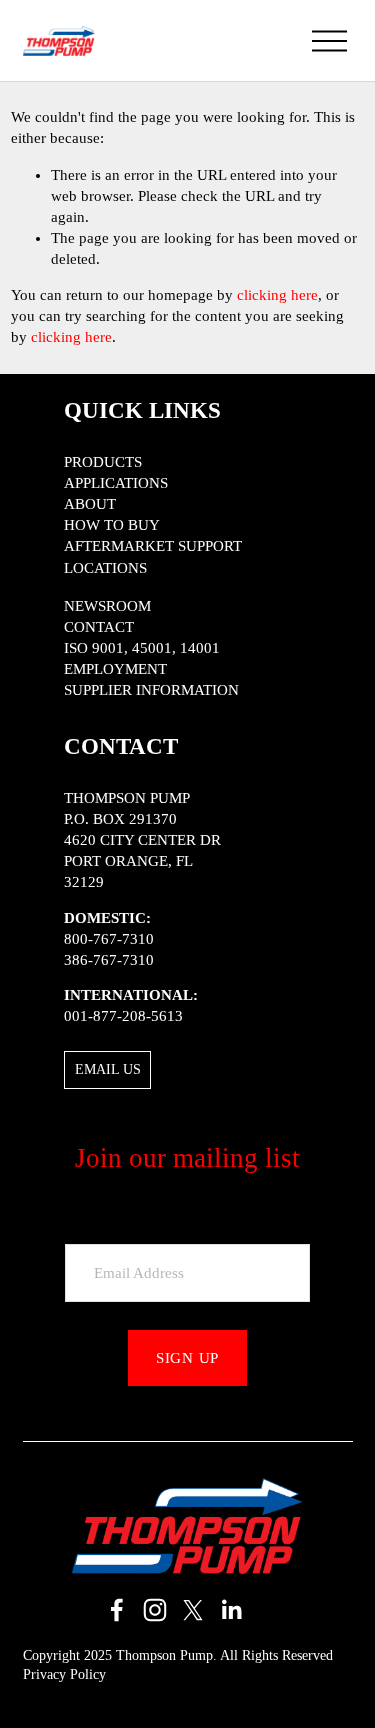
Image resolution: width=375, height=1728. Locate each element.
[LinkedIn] (231, 1610)
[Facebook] (117, 1610)
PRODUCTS (103, 462)
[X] (193, 1610)
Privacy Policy (64, 1674)
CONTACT (99, 627)
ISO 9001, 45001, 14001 (142, 648)
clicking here (277, 295)
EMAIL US (108, 1069)
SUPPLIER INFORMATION (151, 690)
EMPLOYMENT (115, 669)
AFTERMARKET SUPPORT (153, 546)
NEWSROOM (107, 606)
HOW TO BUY (112, 525)
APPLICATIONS (116, 483)
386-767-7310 (109, 960)
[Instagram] (155, 1610)
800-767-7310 (109, 939)
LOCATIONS (105, 568)
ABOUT (90, 504)
